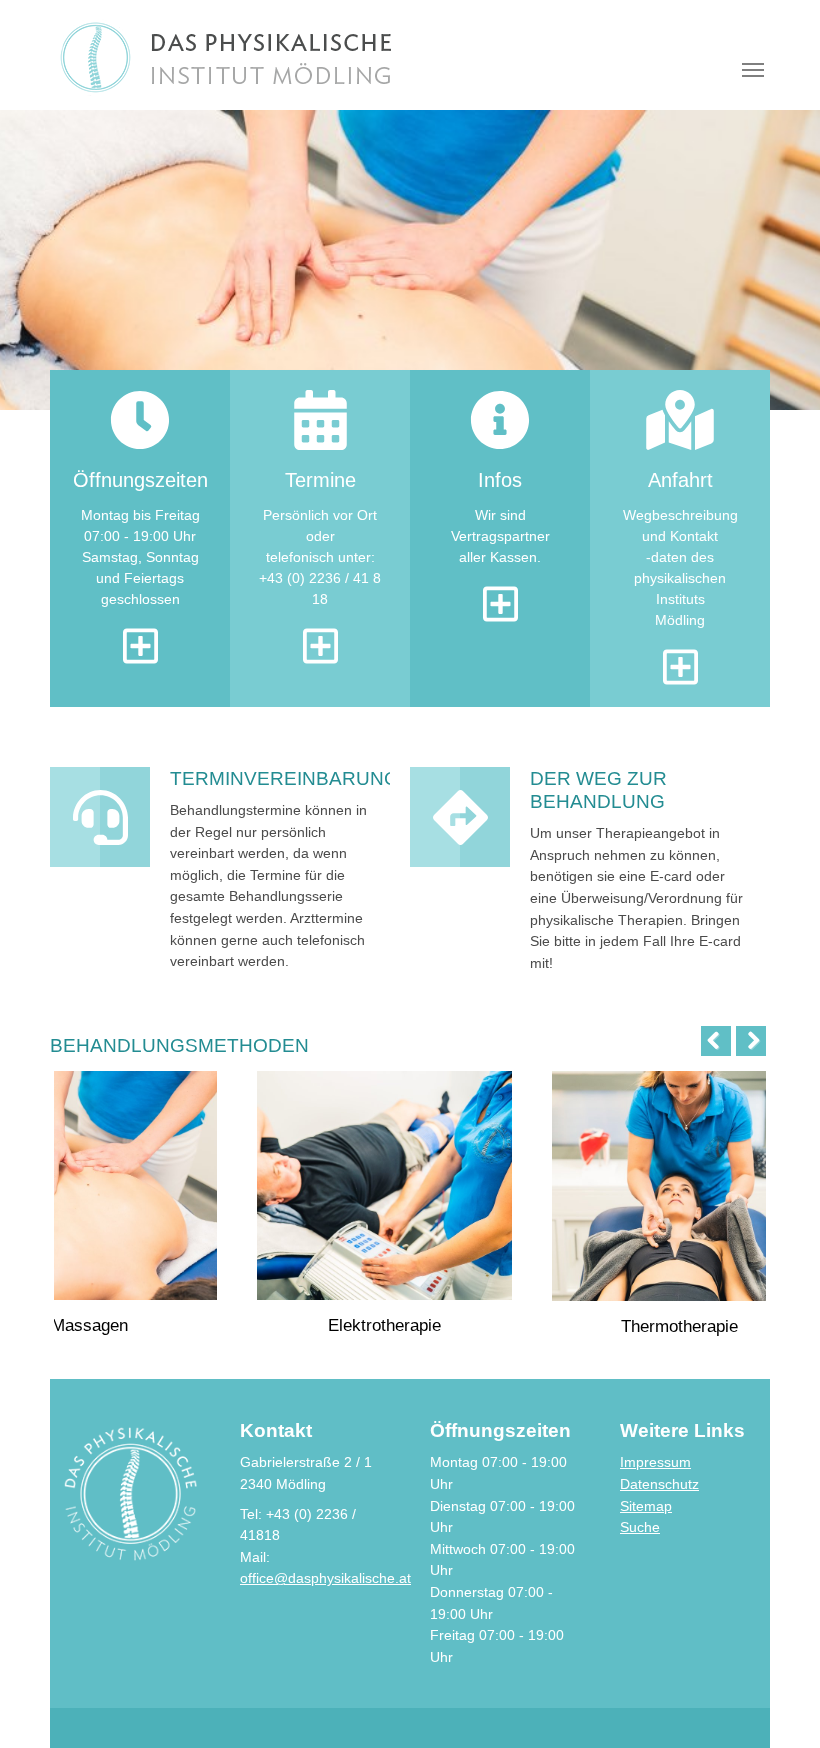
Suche (640, 1527)
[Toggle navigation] (753, 70)
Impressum (655, 1462)
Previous (721, 1041)
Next (746, 1041)
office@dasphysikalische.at (325, 1578)
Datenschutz (659, 1484)
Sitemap (646, 1506)
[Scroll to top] (778, 1706)
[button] (50, 260)
